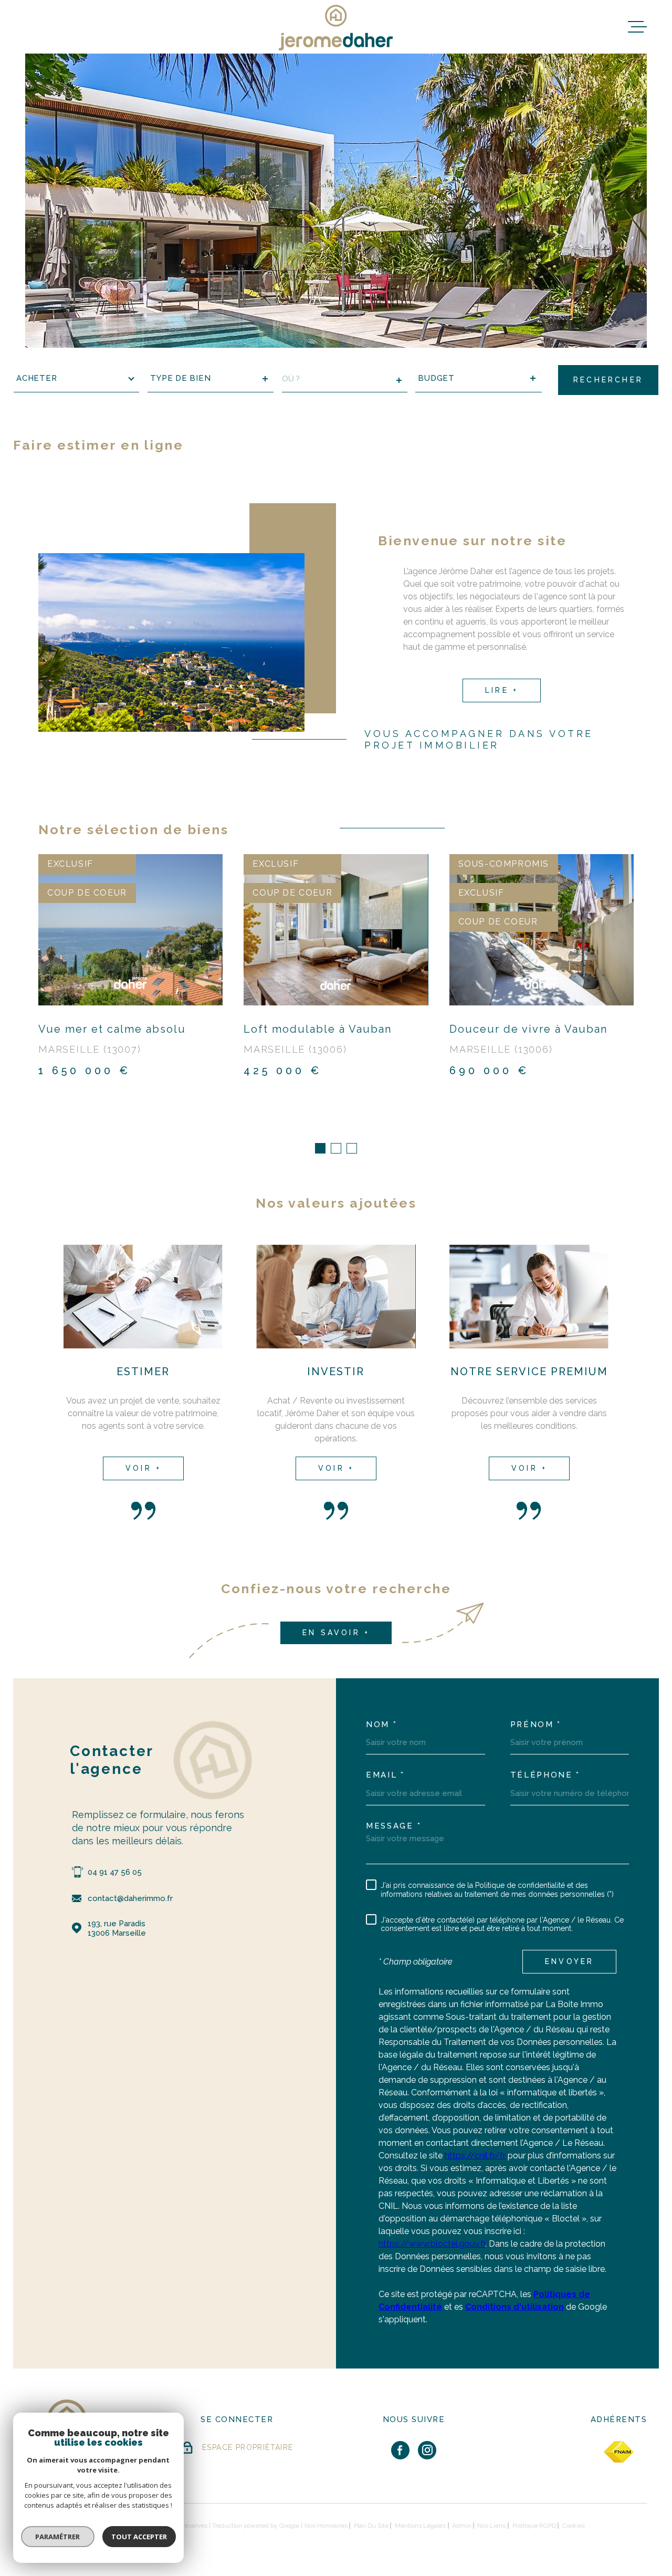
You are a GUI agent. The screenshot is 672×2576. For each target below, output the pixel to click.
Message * (393, 1826)
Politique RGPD (534, 2526)
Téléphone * (545, 1775)
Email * (385, 1775)
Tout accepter (139, 2537)
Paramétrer (58, 2537)
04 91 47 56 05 (115, 1872)
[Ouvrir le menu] (637, 27)
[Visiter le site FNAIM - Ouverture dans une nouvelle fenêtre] (619, 2452)
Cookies (574, 2526)
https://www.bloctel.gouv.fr (432, 2244)
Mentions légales (420, 2526)
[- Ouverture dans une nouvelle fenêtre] (400, 2450)
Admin (461, 2526)
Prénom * (536, 1725)
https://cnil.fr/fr (475, 2156)
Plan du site (371, 2526)
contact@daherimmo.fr (130, 1898)
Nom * (382, 1725)
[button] (320, 1148)
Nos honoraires (326, 2526)
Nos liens (491, 2526)
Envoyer (569, 1961)
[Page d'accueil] (336, 27)
